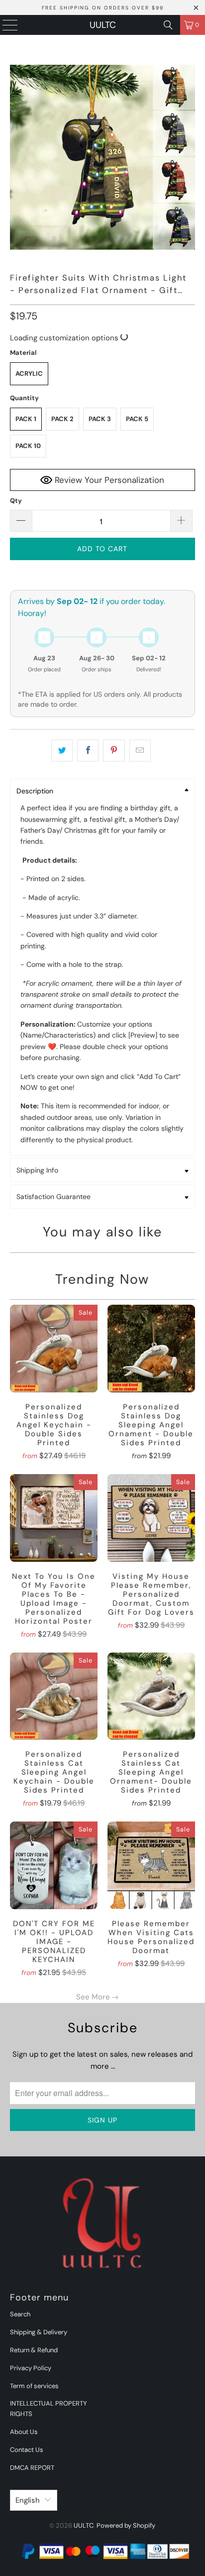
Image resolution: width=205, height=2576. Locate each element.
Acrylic (29, 374)
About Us (24, 2432)
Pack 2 (62, 419)
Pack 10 (28, 446)
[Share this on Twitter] (62, 751)
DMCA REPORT (32, 2468)
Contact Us (27, 2450)
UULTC (103, 25)
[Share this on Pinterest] (114, 751)
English (28, 2500)
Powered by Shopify (126, 2525)
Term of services (34, 2386)
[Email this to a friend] (140, 751)
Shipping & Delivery (39, 2332)
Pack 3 (100, 419)
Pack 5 (137, 419)
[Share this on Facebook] (88, 751)
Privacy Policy (31, 2368)
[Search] (168, 25)
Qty (16, 501)
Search (20, 2314)
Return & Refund (34, 2350)
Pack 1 (26, 419)
